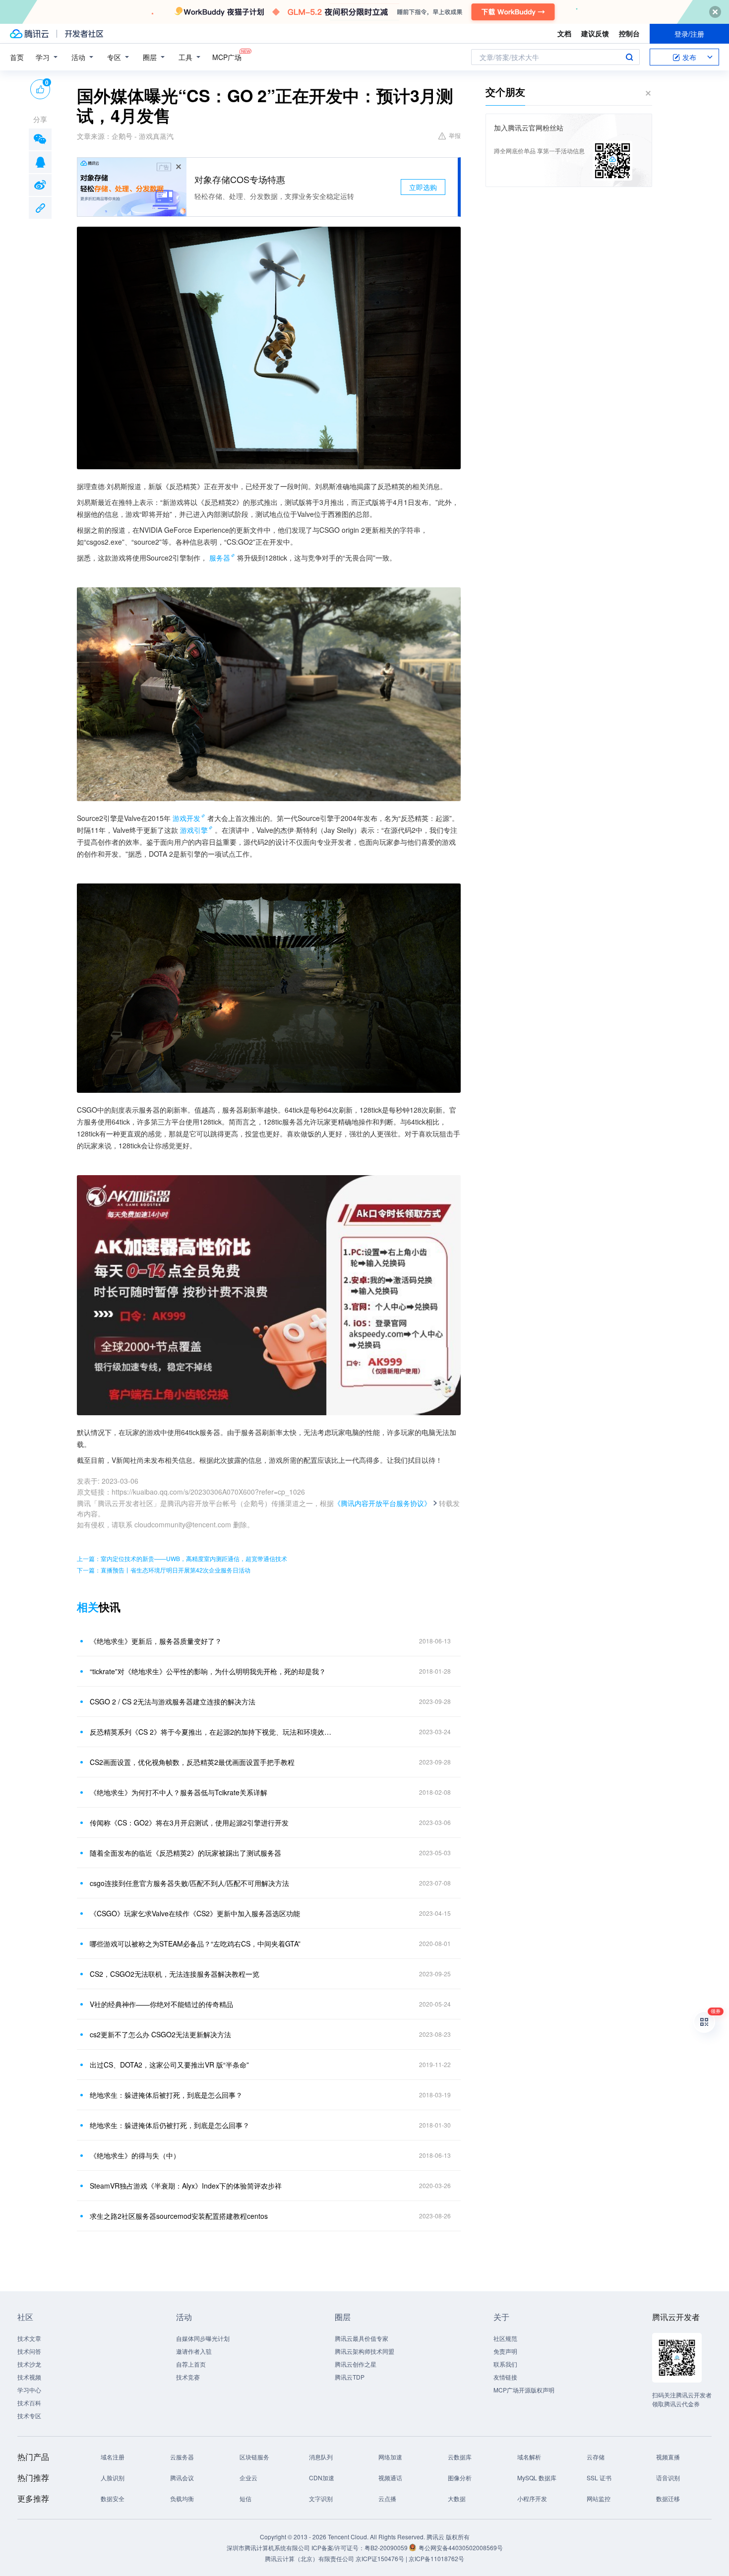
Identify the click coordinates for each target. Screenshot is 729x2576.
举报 (455, 135)
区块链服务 (254, 2457)
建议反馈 (595, 33)
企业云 (248, 2478)
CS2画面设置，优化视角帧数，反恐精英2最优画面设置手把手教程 (192, 1762)
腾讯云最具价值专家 (362, 2338)
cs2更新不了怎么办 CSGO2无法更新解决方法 (160, 2034)
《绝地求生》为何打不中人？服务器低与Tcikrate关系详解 (179, 1792)
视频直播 (668, 2457)
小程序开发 (532, 2498)
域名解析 (529, 2457)
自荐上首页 (191, 2364)
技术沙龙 (29, 2364)
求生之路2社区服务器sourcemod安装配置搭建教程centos (179, 2216)
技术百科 (29, 2403)
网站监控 (599, 2498)
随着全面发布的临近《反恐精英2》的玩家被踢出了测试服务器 (185, 1853)
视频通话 (390, 2478)
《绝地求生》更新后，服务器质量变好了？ (156, 1641)
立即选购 (423, 187)
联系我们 (505, 2364)
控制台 (629, 33)
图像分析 (460, 2478)
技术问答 (29, 2351)
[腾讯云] (29, 34)
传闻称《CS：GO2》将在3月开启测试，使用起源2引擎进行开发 (189, 1822)
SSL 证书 (599, 2478)
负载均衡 (182, 2498)
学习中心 (29, 2390)
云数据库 (460, 2457)
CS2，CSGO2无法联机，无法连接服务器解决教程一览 (175, 1974)
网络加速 (390, 2457)
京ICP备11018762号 (436, 2558)
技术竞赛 (188, 2377)
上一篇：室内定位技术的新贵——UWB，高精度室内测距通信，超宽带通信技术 (182, 1558)
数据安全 (113, 2498)
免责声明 (505, 2351)
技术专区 (29, 2416)
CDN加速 (322, 2478)
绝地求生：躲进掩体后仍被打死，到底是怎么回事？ (170, 2125)
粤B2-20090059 (387, 2547)
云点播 (387, 2498)
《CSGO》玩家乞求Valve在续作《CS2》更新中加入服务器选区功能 (195, 1913)
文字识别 (321, 2498)
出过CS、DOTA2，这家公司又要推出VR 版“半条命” (169, 2065)
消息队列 (321, 2457)
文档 (564, 33)
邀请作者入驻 (194, 2351)
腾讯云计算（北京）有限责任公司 (309, 2558)
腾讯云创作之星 (356, 2364)
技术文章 (29, 2338)
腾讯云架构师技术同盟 (364, 2351)
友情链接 (505, 2377)
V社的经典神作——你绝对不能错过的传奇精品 (161, 2004)
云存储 (596, 2457)
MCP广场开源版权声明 (524, 2390)
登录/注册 (689, 34)
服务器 (220, 558)
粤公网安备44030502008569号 (461, 2547)
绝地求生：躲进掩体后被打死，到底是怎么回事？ (166, 2095)
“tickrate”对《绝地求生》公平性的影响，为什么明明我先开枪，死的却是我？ (208, 1671)
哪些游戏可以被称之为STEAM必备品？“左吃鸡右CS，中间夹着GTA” (195, 1944)
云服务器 (182, 2457)
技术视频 (29, 2377)
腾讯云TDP (350, 2377)
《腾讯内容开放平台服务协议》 (382, 1503)
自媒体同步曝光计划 (203, 2338)
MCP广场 (227, 57)
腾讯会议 (182, 2478)
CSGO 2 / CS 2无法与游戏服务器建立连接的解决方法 (173, 1701)
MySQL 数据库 (537, 2478)
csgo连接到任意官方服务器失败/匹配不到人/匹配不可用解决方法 (189, 1883)
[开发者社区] (84, 34)
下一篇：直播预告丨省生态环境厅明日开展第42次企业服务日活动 (164, 1570)
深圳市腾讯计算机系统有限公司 (268, 2547)
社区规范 (505, 2338)
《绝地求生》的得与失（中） (135, 2155)
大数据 (457, 2498)
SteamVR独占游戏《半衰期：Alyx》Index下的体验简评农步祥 (186, 2186)
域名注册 (113, 2457)
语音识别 (668, 2478)
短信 (245, 2498)
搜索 (629, 57)
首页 (17, 57)
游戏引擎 (194, 830)
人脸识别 (113, 2478)
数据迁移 (668, 2498)
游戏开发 (186, 818)
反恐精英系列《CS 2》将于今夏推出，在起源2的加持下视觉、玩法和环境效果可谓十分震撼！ (213, 1732)
